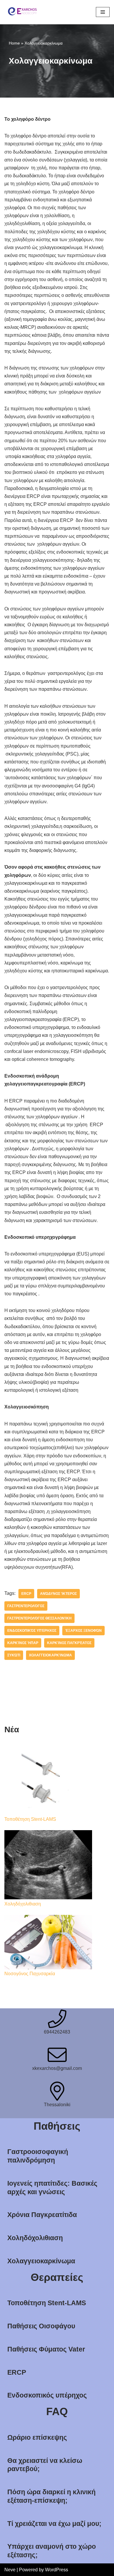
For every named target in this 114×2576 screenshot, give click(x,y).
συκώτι (14, 1655)
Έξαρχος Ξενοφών (83, 1631)
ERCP (26, 1594)
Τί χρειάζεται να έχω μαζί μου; (54, 2524)
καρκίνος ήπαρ (23, 1643)
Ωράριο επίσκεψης (37, 2437)
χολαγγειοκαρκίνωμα (50, 1655)
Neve (10, 2570)
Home (14, 43)
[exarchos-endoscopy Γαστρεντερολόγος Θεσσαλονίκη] (22, 12)
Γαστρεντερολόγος (26, 1606)
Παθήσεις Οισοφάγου (41, 2326)
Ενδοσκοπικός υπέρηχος (47, 2395)
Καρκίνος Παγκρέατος (69, 1643)
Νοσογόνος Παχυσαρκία (30, 1974)
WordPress (57, 2570)
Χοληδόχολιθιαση (23, 1904)
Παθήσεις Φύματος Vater (46, 2349)
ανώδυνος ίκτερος (58, 1594)
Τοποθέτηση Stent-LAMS (30, 1819)
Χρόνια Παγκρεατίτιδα (42, 2215)
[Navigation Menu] (103, 12)
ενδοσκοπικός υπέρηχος (32, 1631)
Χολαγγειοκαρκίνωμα (41, 2261)
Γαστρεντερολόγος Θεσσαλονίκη (39, 1618)
